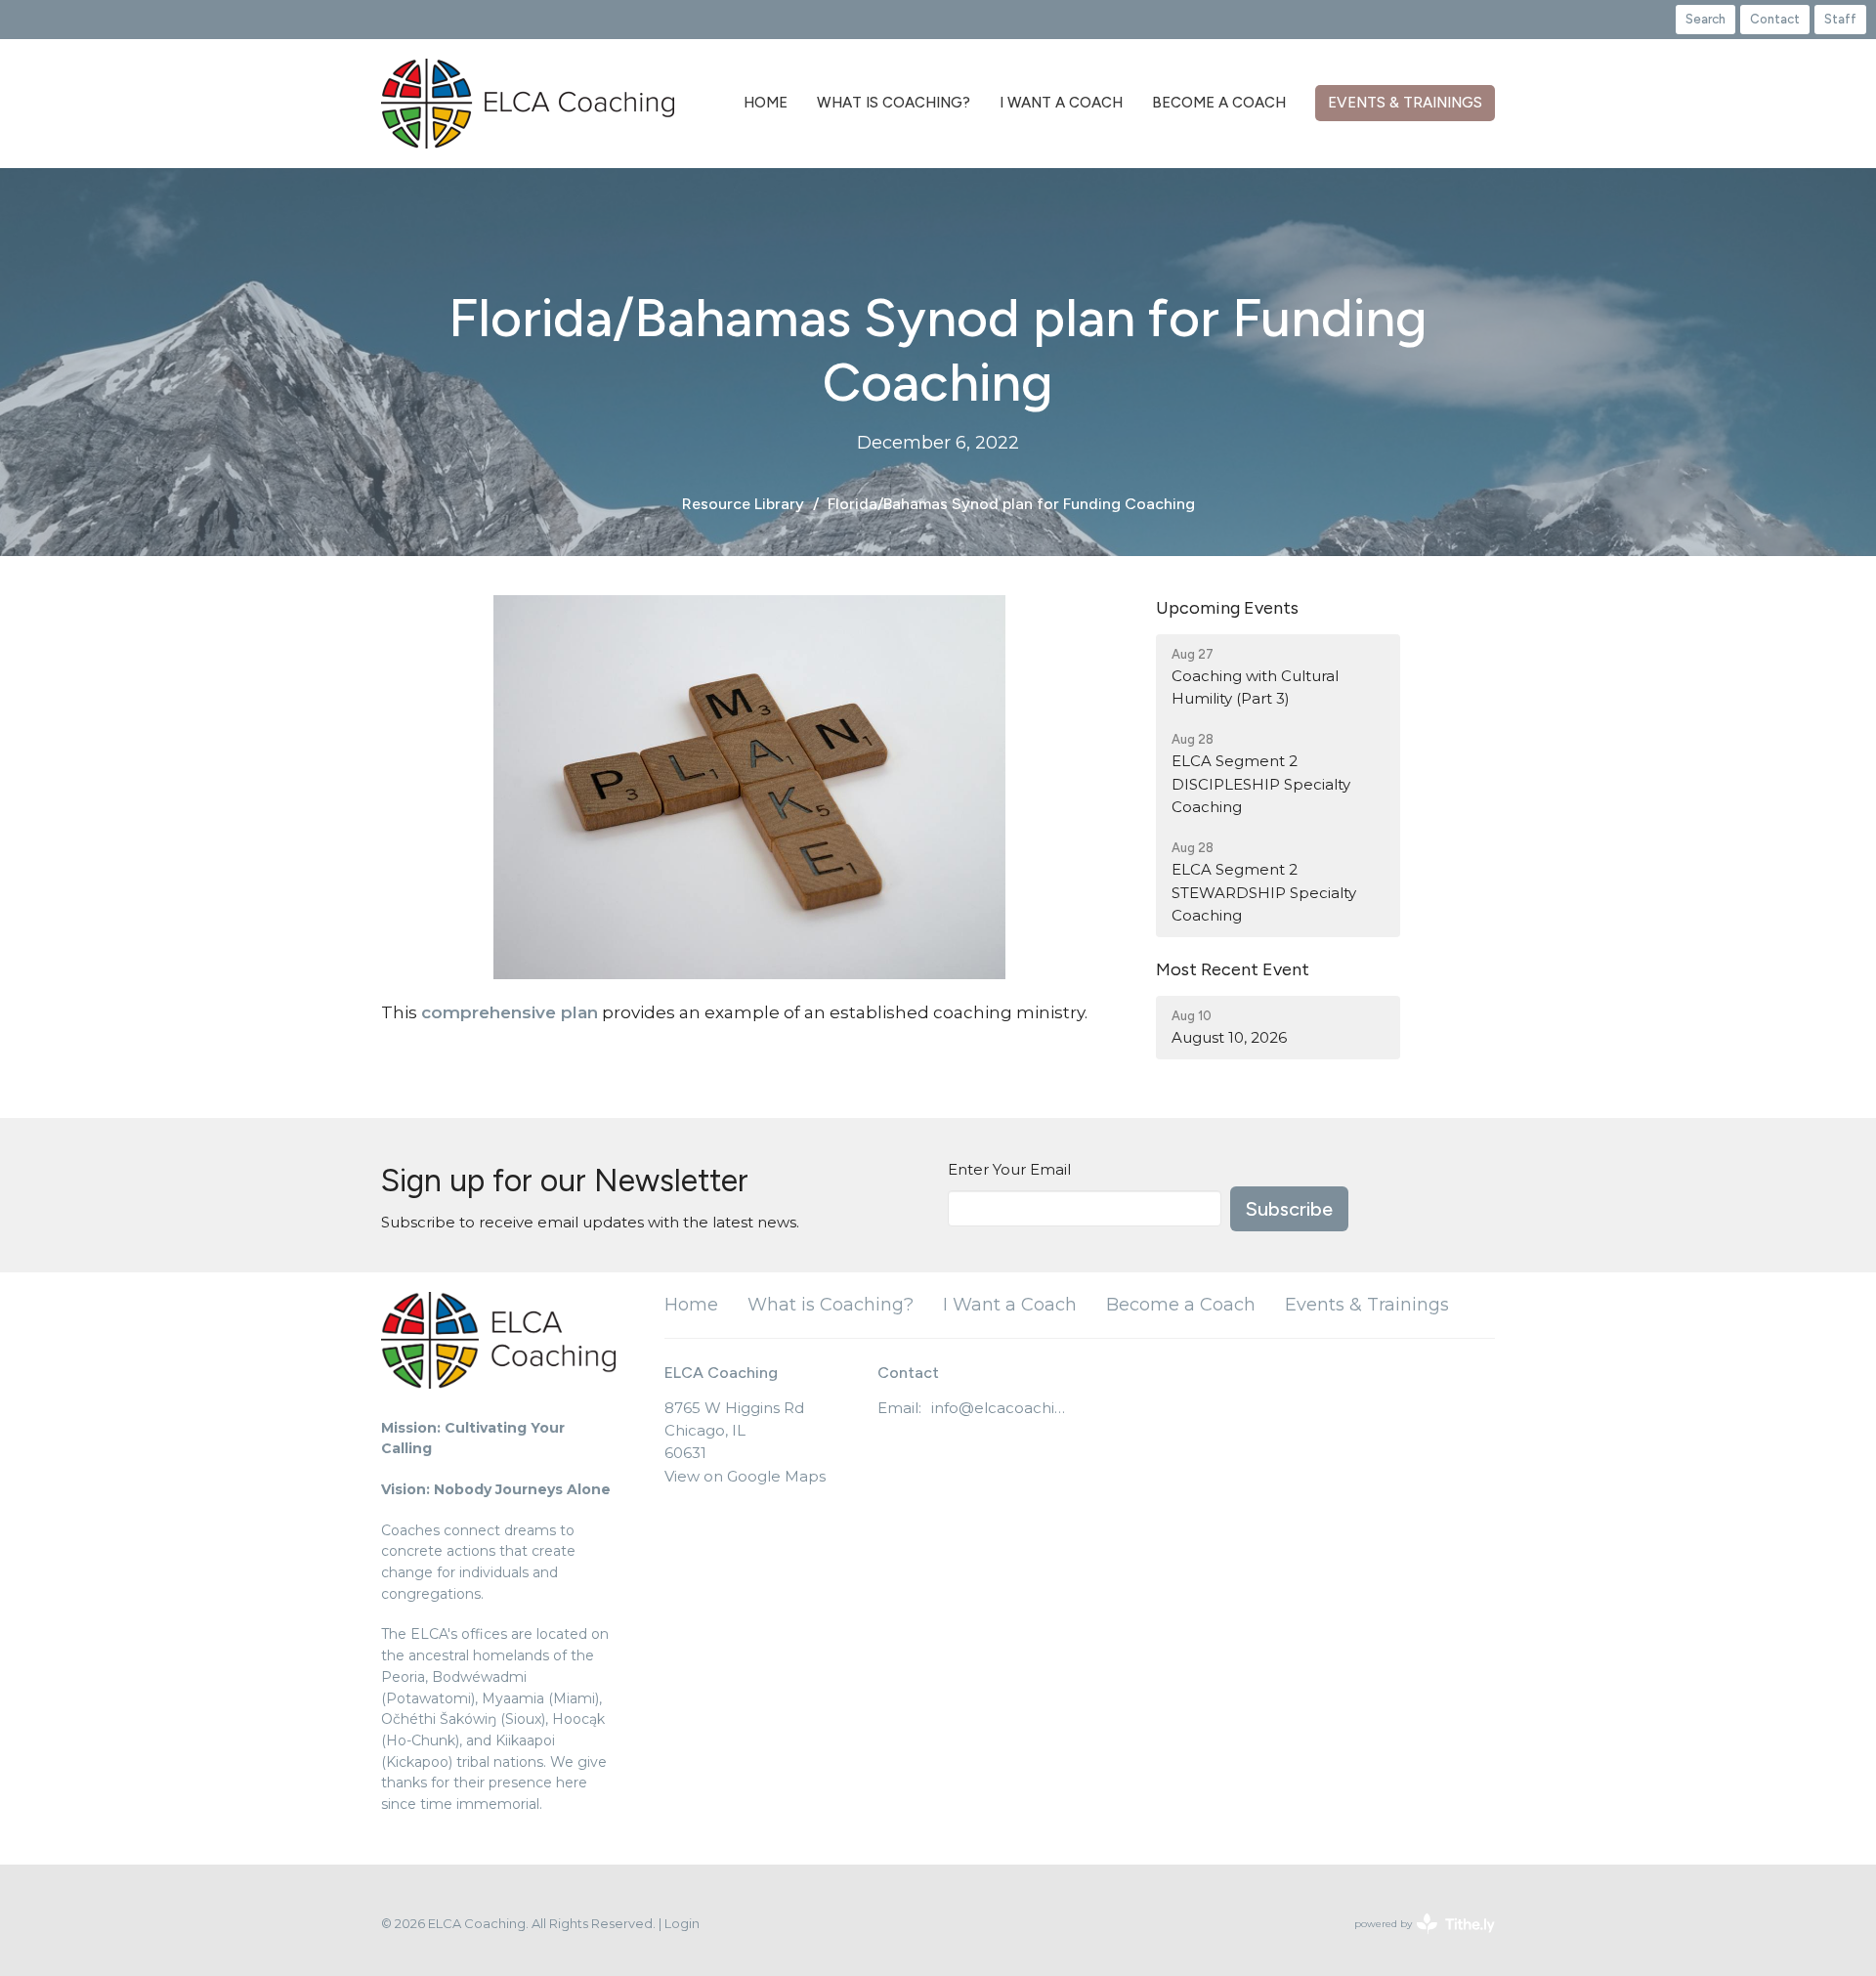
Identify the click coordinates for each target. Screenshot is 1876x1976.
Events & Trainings (1405, 103)
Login (682, 1924)
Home (766, 103)
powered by (1415, 1940)
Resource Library (743, 504)
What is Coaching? (894, 103)
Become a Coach (1219, 103)
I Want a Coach (1061, 103)
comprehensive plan (510, 1012)
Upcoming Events (1227, 608)
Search (1705, 19)
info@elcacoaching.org (1001, 1408)
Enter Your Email (1009, 1169)
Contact (1775, 19)
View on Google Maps (745, 1476)
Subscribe (1289, 1209)
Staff (1840, 19)
